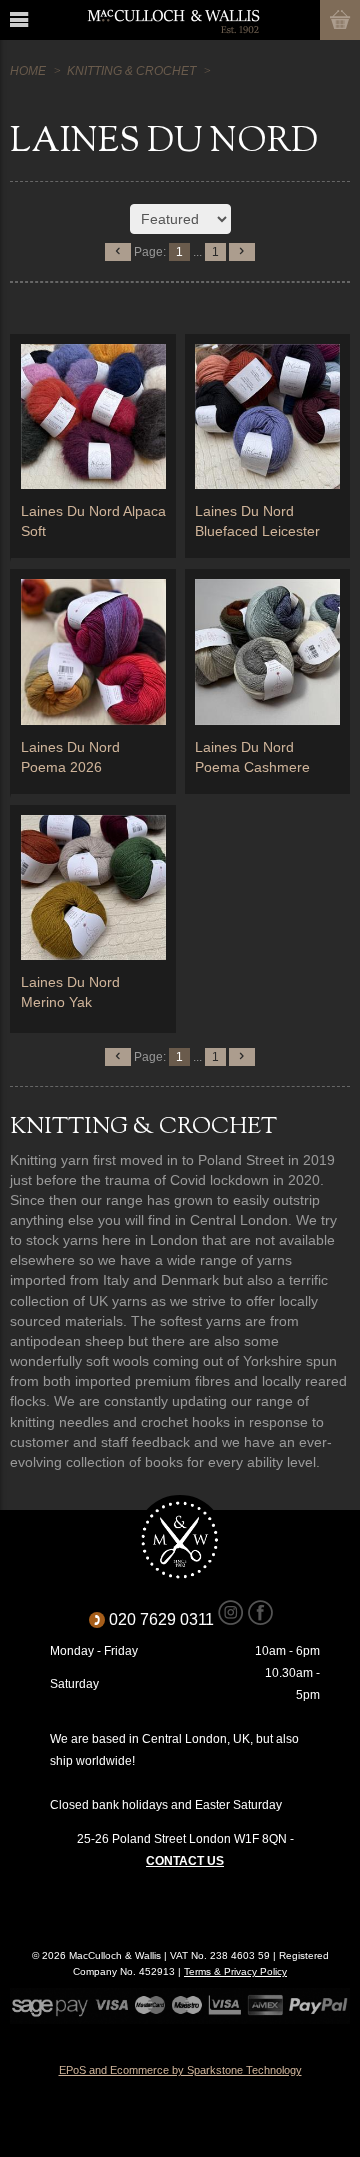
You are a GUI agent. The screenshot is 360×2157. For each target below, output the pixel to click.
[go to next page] (242, 252)
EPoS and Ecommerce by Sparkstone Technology (180, 2070)
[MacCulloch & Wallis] (173, 20)
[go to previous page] (118, 252)
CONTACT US (185, 1861)
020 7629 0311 (168, 1619)
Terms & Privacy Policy (235, 1971)
